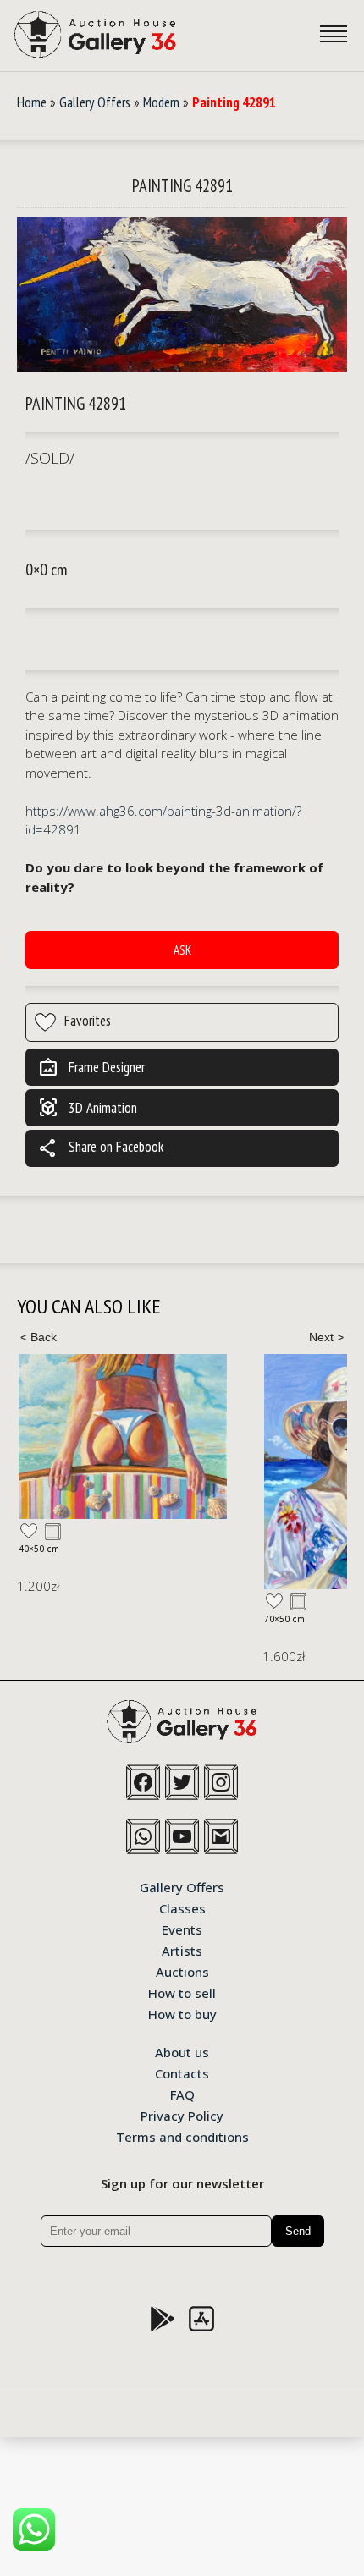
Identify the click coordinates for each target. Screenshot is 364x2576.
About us (182, 2051)
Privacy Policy (182, 2115)
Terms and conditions (182, 2136)
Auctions (182, 1971)
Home (32, 102)
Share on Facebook (101, 1148)
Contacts (182, 2072)
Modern (161, 102)
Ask (182, 950)
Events (182, 1929)
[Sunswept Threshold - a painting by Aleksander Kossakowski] (123, 1437)
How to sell (182, 1992)
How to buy (182, 2013)
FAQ (182, 2094)
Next (326, 1337)
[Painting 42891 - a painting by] (182, 294)
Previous (38, 1337)
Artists (182, 1950)
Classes (182, 1907)
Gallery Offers (95, 102)
